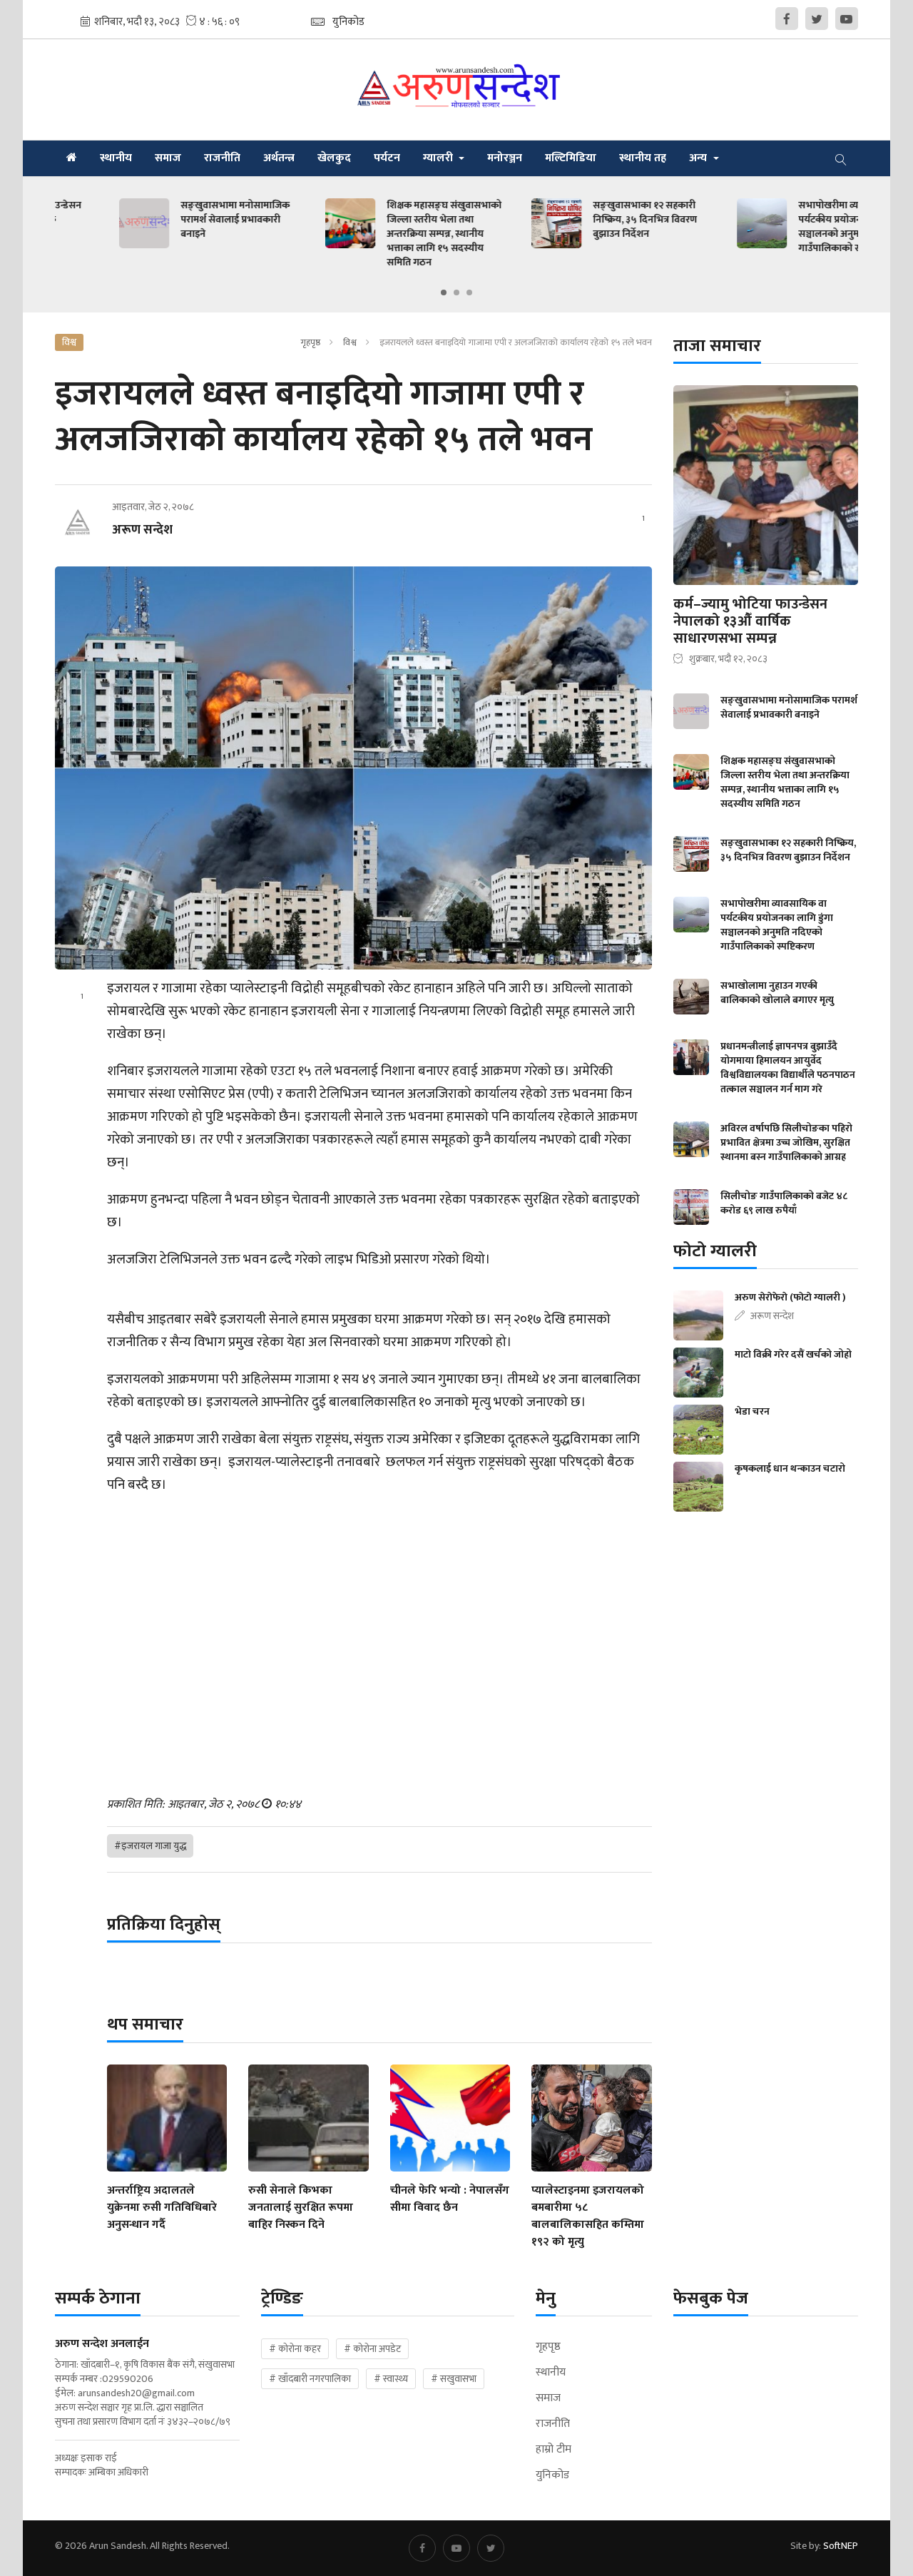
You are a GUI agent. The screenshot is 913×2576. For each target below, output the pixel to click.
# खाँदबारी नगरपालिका (310, 2379)
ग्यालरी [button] (439, 158)
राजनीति (222, 158)
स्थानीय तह (643, 158)
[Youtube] (847, 19)
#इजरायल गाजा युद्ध (150, 1846)
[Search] (841, 158)
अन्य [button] (699, 158)
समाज (168, 158)
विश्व (350, 342)
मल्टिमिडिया (571, 158)
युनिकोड (552, 2475)
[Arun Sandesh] (456, 90)
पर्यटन (387, 158)
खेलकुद (334, 158)
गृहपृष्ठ (310, 342)
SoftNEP (841, 2546)
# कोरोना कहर (295, 2349)
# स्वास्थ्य (391, 2379)
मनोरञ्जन (505, 158)
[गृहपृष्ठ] (72, 158)
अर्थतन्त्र (279, 158)
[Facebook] (787, 19)
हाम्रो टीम (554, 2450)
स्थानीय (116, 158)
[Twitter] (817, 19)
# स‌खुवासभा (454, 2379)
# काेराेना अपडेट (372, 2349)
